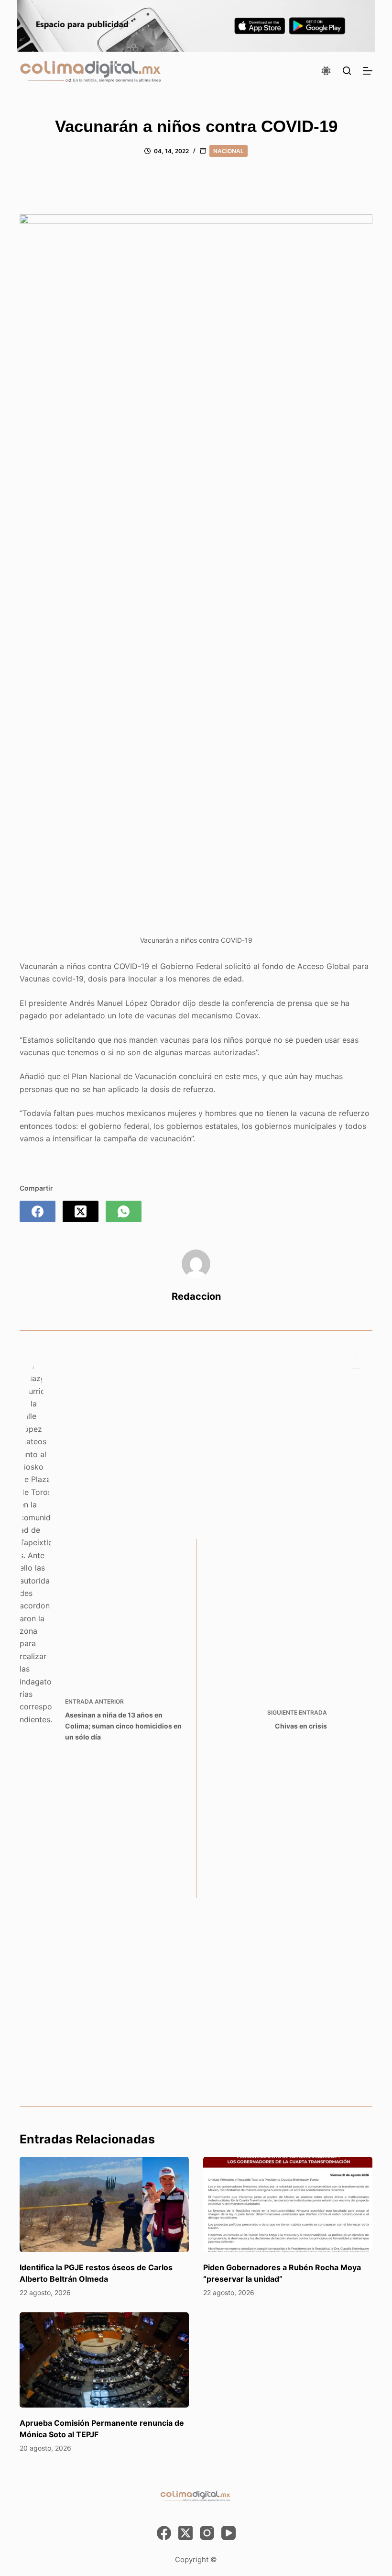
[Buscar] (347, 71)
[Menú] (368, 71)
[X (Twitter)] (81, 1211)
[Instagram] (207, 2533)
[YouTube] (229, 2533)
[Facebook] (38, 1211)
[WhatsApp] (124, 1211)
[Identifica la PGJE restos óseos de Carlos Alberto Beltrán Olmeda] (104, 2204)
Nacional (229, 151)
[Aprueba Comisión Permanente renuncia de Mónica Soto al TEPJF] (104, 2360)
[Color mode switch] (326, 71)
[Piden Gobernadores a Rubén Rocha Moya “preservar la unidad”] (288, 2204)
